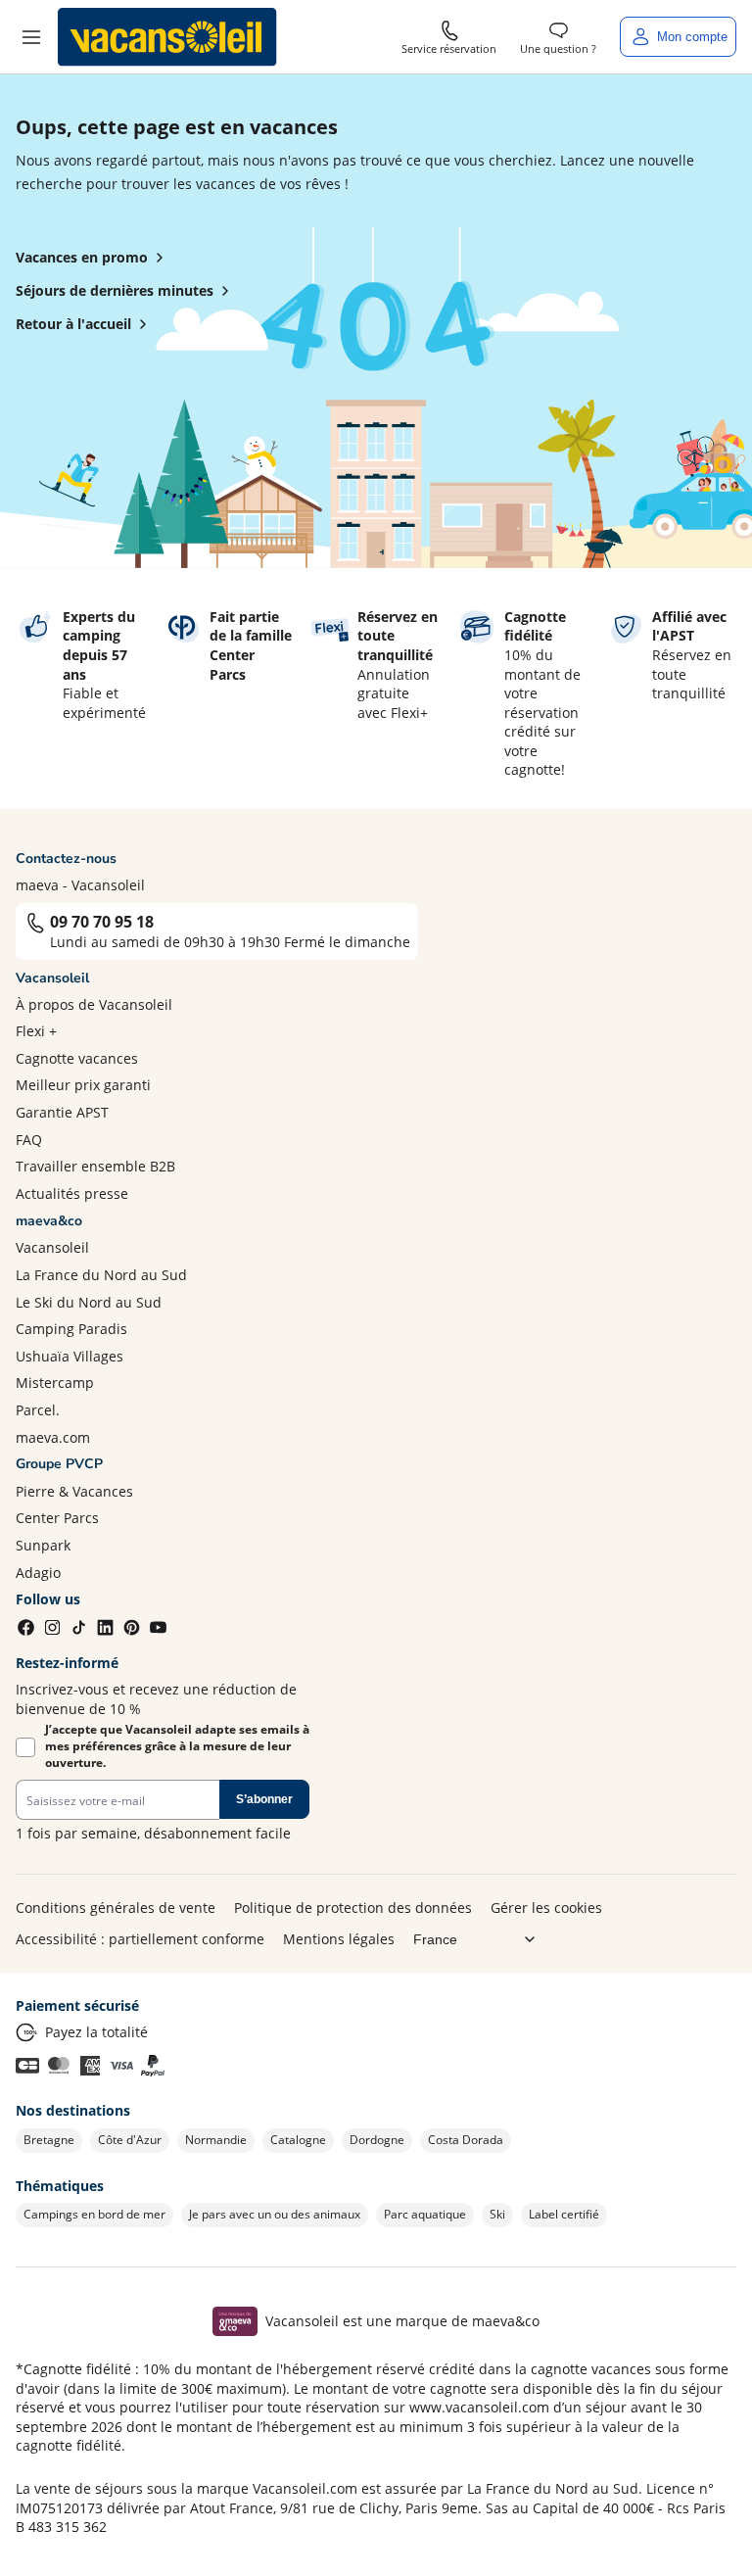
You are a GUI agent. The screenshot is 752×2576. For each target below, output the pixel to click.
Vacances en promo (82, 257)
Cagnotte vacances (77, 1058)
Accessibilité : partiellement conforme (140, 1939)
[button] (31, 37)
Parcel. (38, 1410)
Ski (497, 2214)
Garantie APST (62, 1112)
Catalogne (298, 2140)
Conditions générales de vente (116, 1908)
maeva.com (53, 1437)
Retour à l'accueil (73, 324)
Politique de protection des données (353, 1908)
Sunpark (43, 1545)
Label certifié (564, 2214)
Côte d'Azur (130, 2140)
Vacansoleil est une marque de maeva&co (402, 2321)
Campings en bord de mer (94, 2214)
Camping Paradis (71, 1329)
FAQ (29, 1140)
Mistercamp (55, 1383)
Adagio (38, 1573)
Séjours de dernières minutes (115, 290)
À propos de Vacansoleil (94, 1004)
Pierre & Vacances (74, 1491)
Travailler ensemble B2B (95, 1166)
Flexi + (36, 1031)
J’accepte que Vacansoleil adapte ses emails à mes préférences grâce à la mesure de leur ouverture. (177, 1746)
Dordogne (377, 2140)
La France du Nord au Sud (101, 1275)
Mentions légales (339, 1939)
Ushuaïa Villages (70, 1356)
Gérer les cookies (546, 1908)
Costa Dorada (466, 2140)
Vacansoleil (52, 1247)
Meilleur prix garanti (83, 1085)
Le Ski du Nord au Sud (89, 1302)
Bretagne (49, 2140)
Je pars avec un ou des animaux (275, 2214)
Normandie (216, 2140)
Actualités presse (72, 1193)
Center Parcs (57, 1518)
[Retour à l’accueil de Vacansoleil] (167, 37)
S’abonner (264, 1799)
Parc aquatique (425, 2214)
